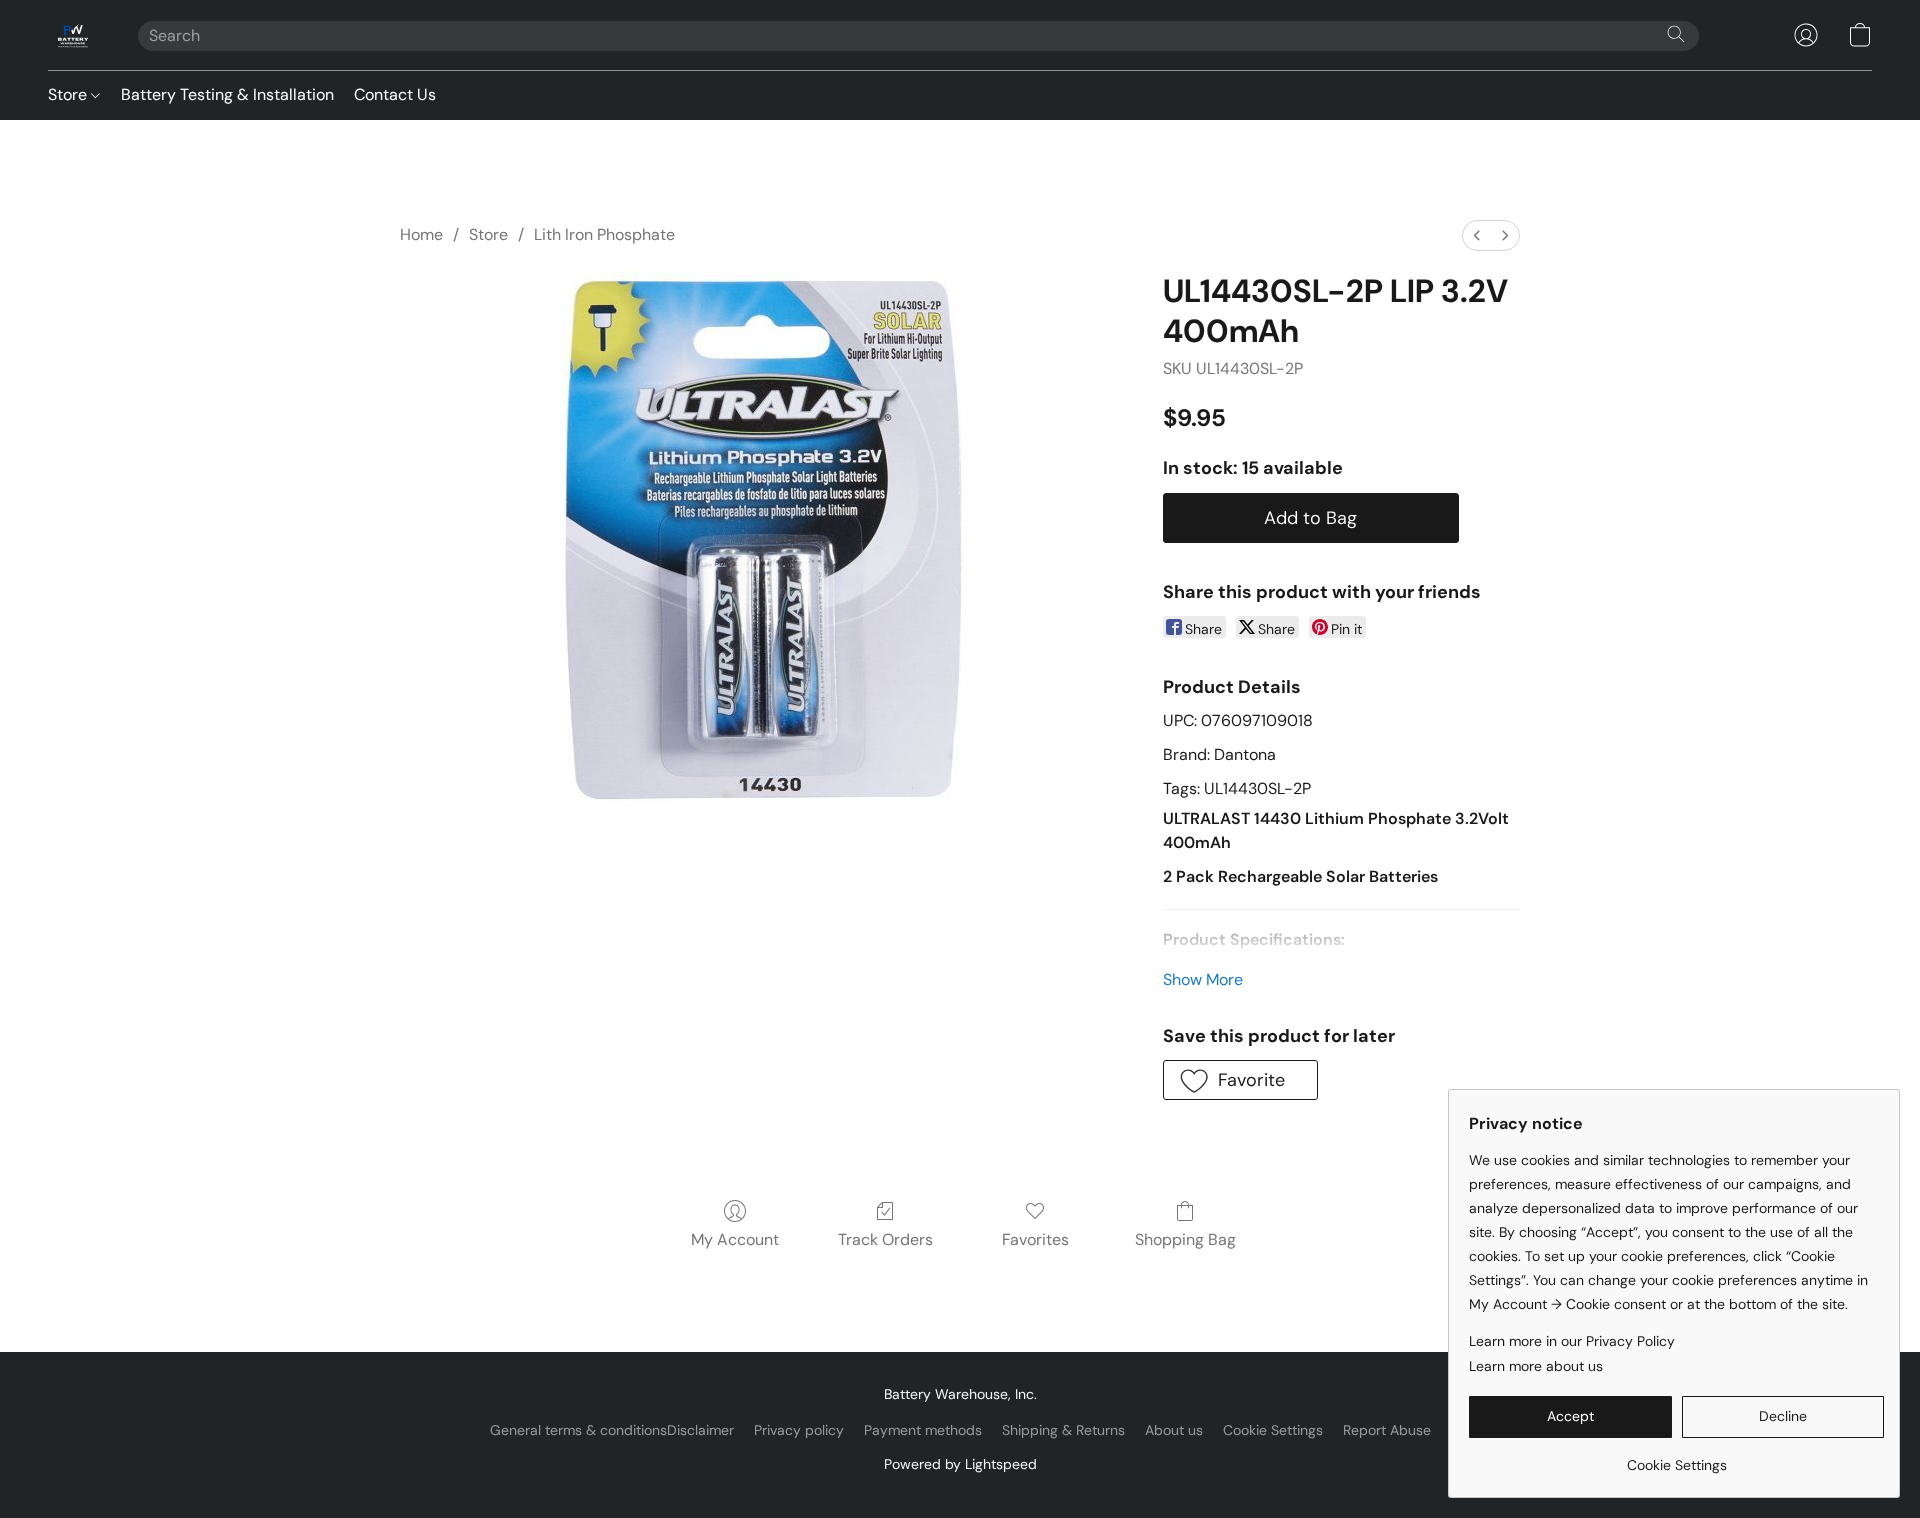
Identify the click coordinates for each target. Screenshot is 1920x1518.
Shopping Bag (1185, 1239)
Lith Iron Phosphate (604, 234)
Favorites (1035, 1239)
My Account (735, 1239)
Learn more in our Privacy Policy (1572, 1341)
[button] (73, 35)
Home (421, 234)
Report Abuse (1387, 1430)
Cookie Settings (1273, 1430)
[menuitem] (1477, 235)
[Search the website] (1676, 34)
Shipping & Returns (1063, 1430)
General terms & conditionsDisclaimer (612, 1430)
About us (1174, 1430)
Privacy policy (799, 1430)
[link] (1676, 1457)
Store (69, 94)
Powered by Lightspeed (960, 1464)
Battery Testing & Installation (227, 94)
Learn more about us (1536, 1366)
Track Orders (885, 1239)
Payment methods (923, 1430)
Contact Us (395, 94)
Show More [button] (1203, 979)
